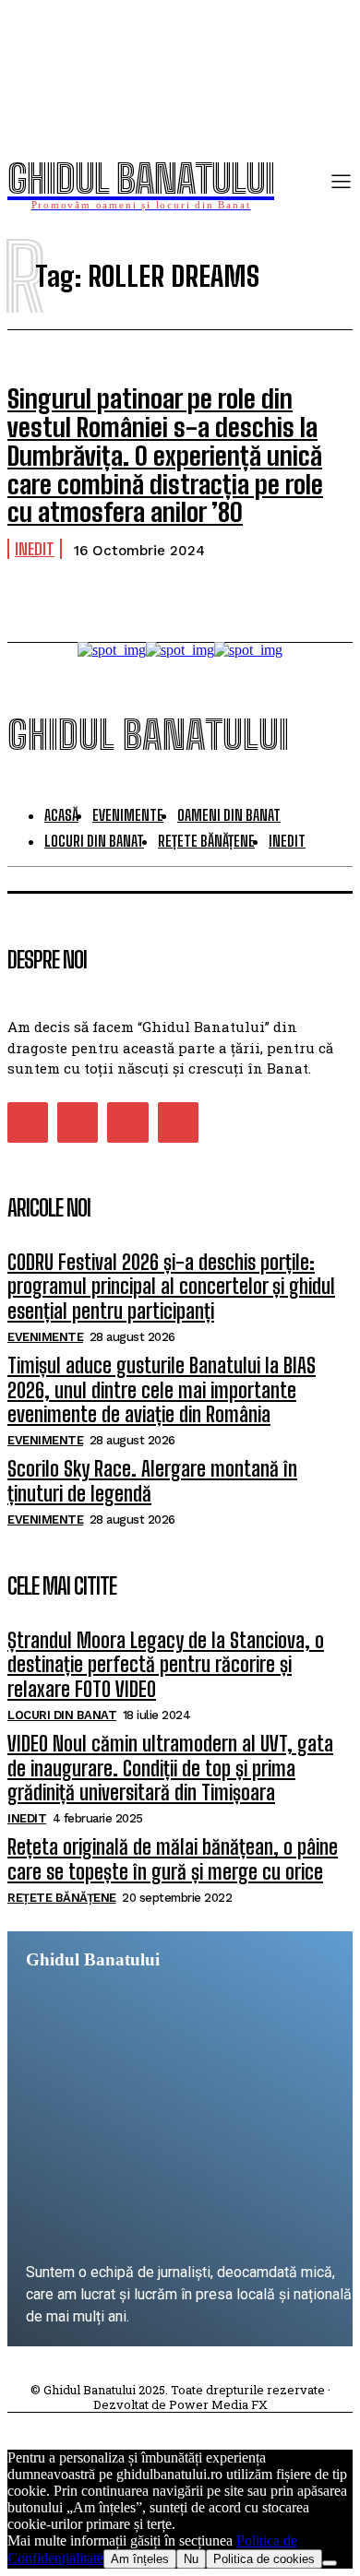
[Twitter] (127, 1122)
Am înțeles (140, 2559)
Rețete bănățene (62, 1898)
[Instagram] (78, 1122)
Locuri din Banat (62, 1715)
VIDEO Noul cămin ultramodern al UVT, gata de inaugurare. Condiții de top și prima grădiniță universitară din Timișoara (170, 1768)
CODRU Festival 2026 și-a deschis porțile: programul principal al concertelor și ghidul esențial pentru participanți (171, 1287)
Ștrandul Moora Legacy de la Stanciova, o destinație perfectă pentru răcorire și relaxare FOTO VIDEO (166, 1665)
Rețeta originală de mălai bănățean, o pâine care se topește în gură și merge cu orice (173, 1859)
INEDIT (35, 549)
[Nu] (330, 2563)
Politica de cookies (264, 2559)
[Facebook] (28, 1122)
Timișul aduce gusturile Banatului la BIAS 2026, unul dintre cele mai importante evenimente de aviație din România (162, 1390)
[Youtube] (178, 1122)
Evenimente (45, 1337)
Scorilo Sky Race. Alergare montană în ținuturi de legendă (152, 1481)
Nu (191, 2559)
